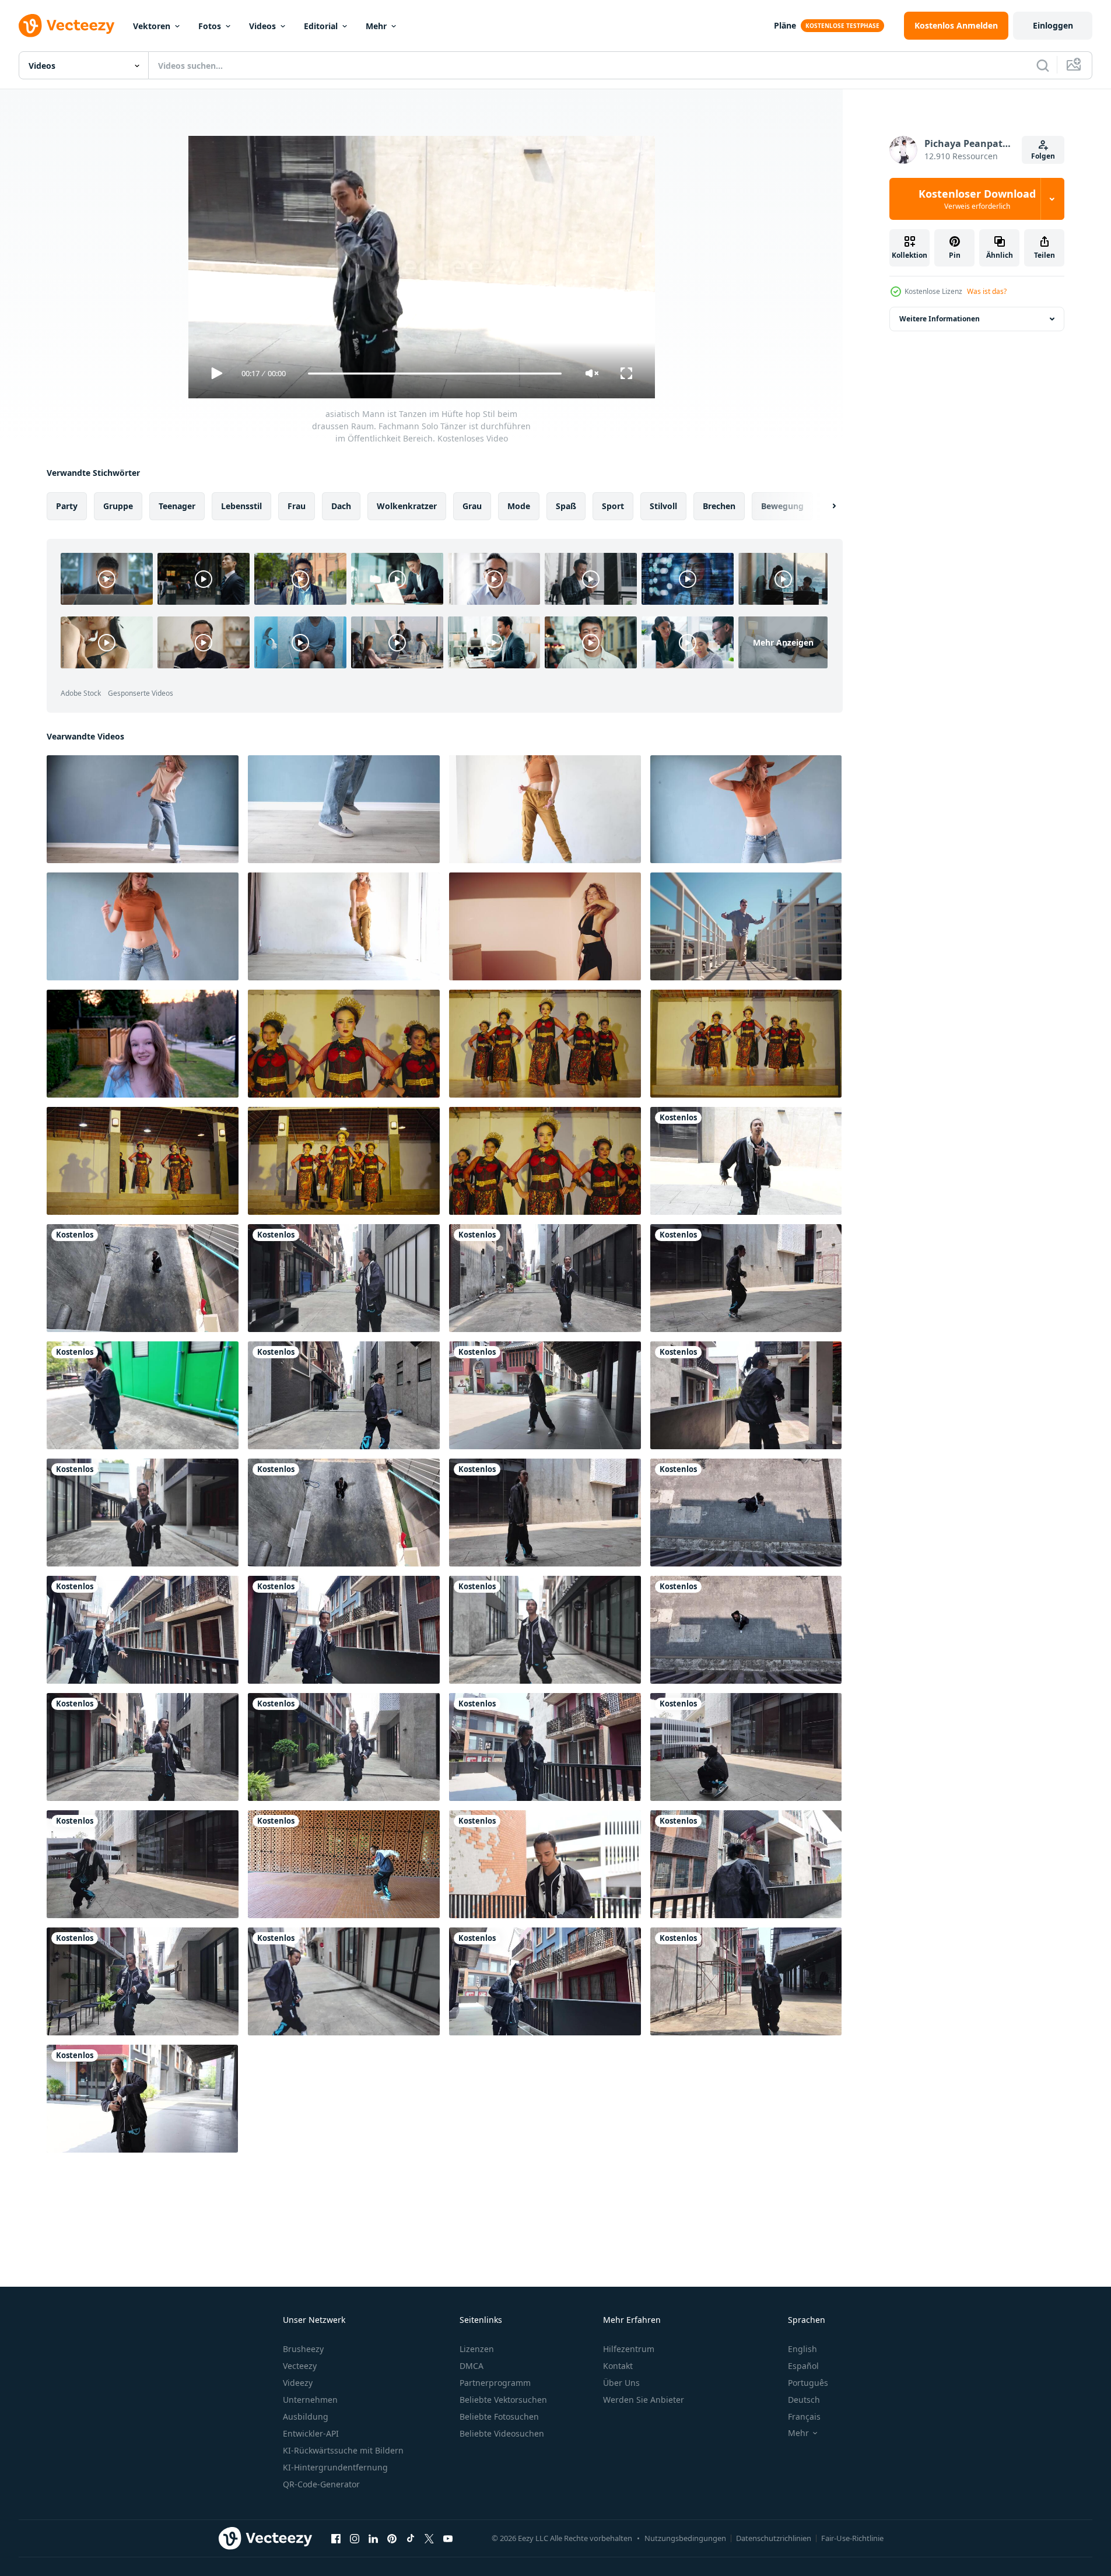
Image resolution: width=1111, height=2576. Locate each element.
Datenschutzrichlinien (774, 2538)
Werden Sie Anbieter (644, 2400)
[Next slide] (824, 506)
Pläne (785, 25)
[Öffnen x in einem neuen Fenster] (429, 2538)
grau (472, 506)
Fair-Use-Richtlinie (852, 2538)
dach (341, 506)
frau (297, 506)
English (802, 2349)
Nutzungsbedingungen (685, 2538)
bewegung (782, 506)
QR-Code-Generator (321, 2484)
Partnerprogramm (495, 2383)
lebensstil (241, 506)
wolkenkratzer (407, 506)
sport (613, 506)
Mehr (376, 26)
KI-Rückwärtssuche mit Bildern (343, 2450)
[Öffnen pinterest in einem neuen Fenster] (392, 2538)
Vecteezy (300, 2366)
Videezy (298, 2383)
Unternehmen (310, 2400)
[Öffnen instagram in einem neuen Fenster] (355, 2538)
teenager (177, 506)
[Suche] (1043, 65)
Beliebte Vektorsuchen (503, 2400)
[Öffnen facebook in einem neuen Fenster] (336, 2538)
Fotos (210, 26)
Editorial (321, 26)
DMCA (472, 2366)
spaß (566, 506)
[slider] (434, 374)
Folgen (1043, 156)
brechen (719, 506)
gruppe (118, 506)
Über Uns (621, 2383)
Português (808, 2383)
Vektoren (152, 26)
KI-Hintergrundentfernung (335, 2467)
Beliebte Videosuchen (502, 2433)
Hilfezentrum (629, 2349)
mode (519, 506)
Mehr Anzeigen (783, 642)
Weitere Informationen (940, 319)
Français (804, 2416)
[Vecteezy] (66, 26)
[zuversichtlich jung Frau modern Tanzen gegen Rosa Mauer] (545, 926)
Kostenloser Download (977, 199)
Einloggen (1053, 25)
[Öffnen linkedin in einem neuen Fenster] (373, 2538)
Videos (262, 26)
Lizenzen (477, 2349)
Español (803, 2366)
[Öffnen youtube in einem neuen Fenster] (448, 2538)
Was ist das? (987, 291)
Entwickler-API (311, 2433)
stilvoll (663, 506)
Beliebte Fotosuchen (499, 2416)
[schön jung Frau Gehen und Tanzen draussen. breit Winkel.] (143, 1044)
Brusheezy (303, 2349)
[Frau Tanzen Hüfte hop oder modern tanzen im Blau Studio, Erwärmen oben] (143, 809)
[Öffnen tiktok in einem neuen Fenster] (411, 2538)
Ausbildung (306, 2416)
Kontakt (618, 2366)
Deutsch (804, 2400)
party (67, 506)
